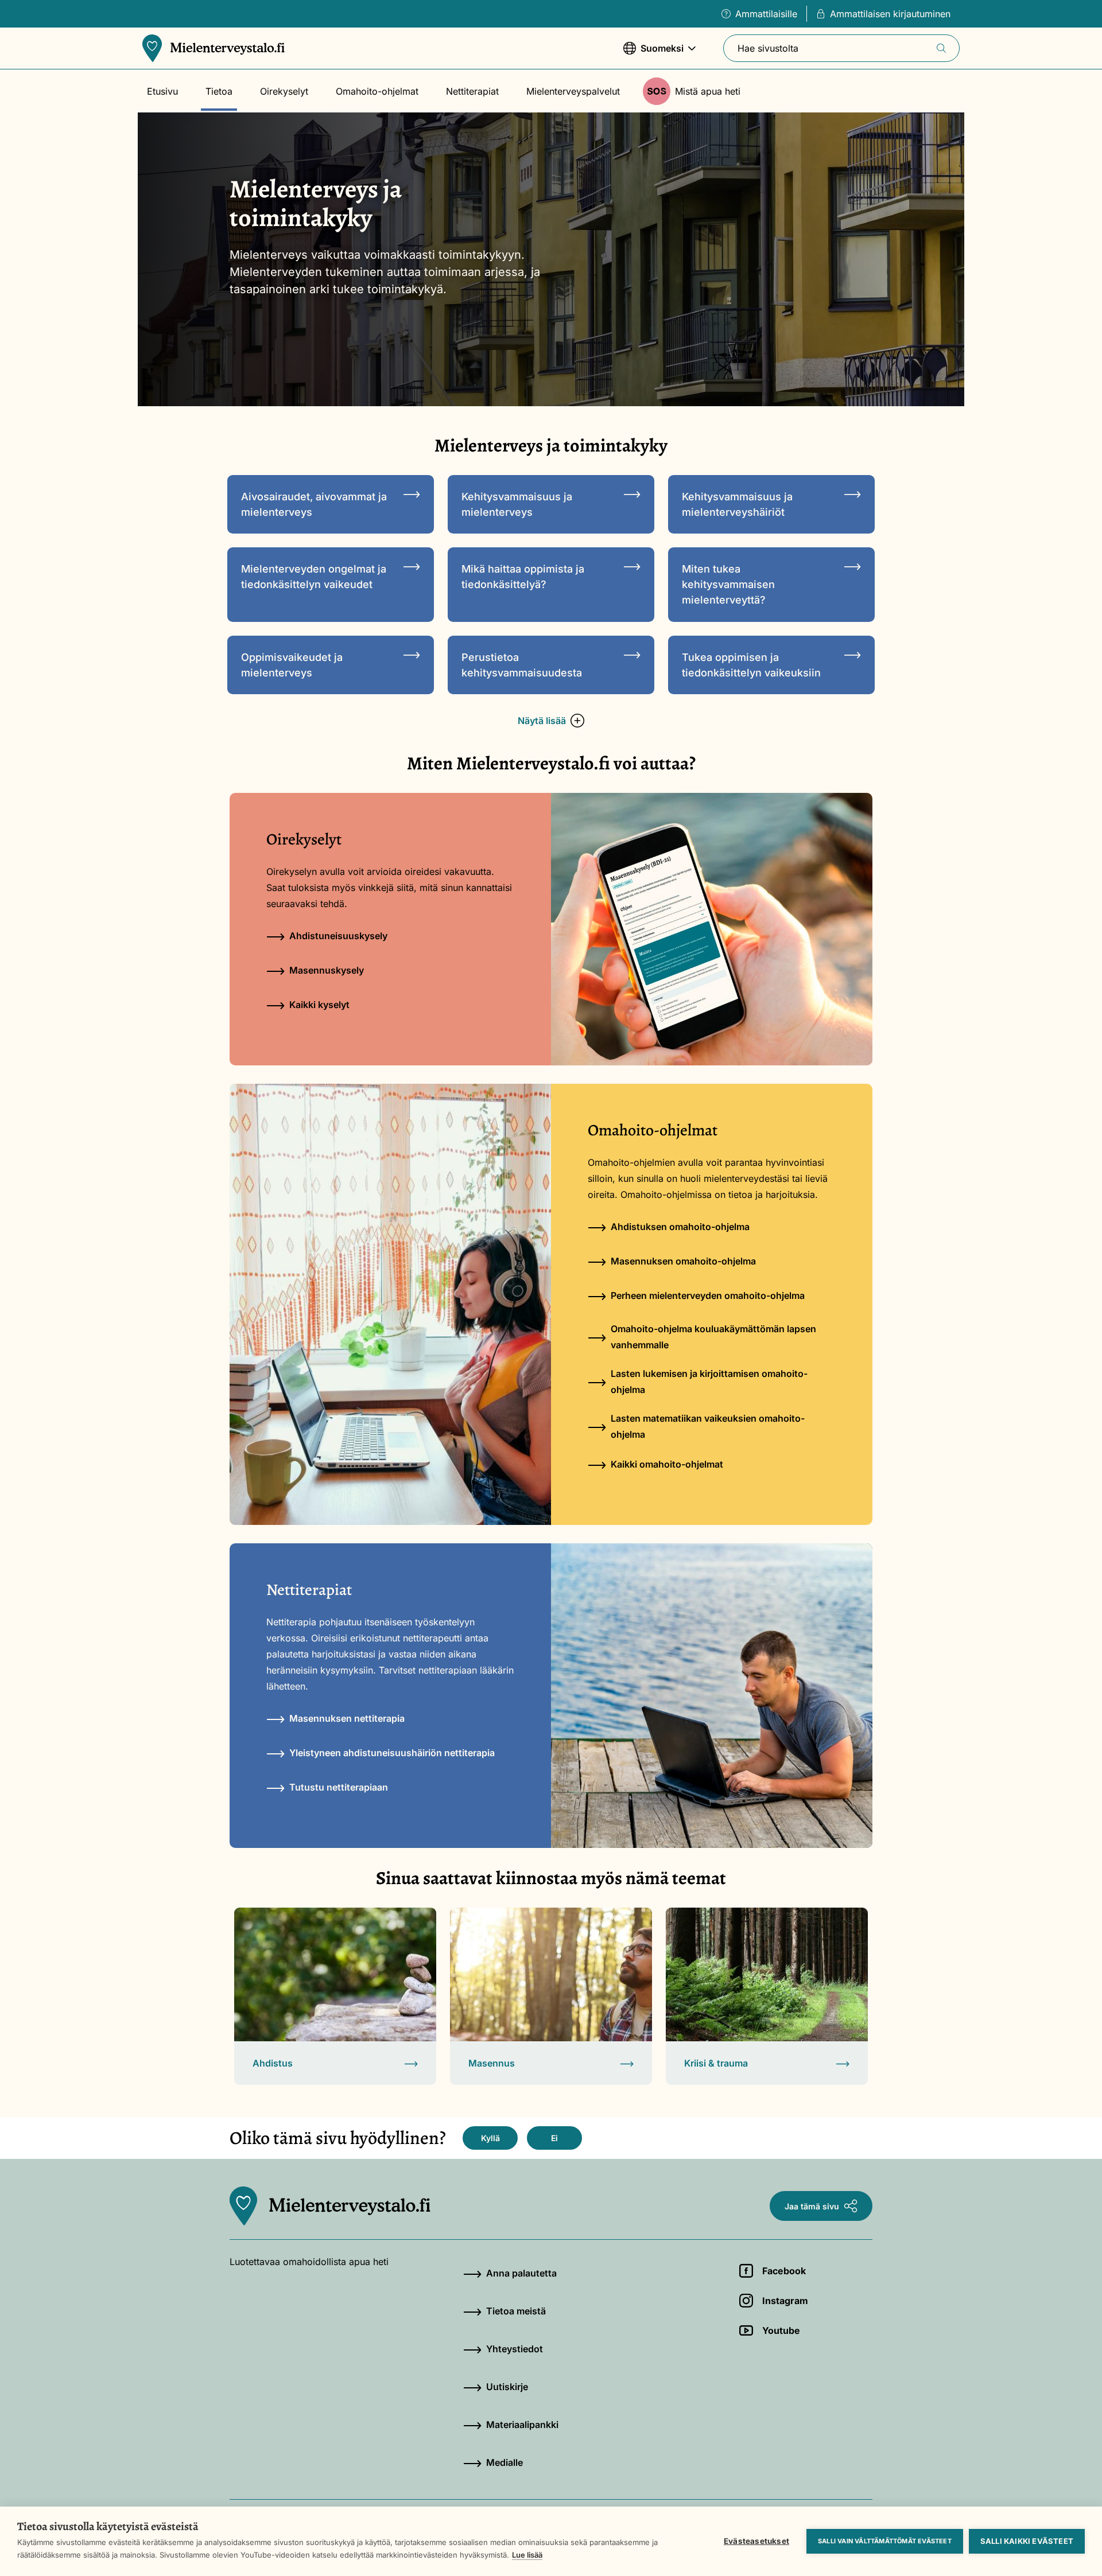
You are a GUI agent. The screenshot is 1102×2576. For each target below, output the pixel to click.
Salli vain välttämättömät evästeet (885, 2541)
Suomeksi (653, 54)
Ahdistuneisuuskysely (338, 936)
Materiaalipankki (522, 2425)
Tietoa (219, 91)
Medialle (505, 2462)
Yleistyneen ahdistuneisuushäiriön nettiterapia (392, 1753)
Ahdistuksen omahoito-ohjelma (680, 1227)
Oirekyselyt (284, 91)
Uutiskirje (507, 2387)
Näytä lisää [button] (542, 721)
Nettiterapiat (472, 91)
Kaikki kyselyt (319, 1005)
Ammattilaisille (766, 14)
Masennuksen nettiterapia (347, 1718)
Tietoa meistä (516, 2311)
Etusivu (162, 91)
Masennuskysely (327, 970)
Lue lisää (527, 2555)
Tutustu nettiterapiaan (339, 1787)
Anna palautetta (521, 2273)
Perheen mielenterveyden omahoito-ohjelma (708, 1295)
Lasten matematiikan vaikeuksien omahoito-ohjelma (708, 1426)
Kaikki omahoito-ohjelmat (667, 1464)
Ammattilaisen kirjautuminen (890, 14)
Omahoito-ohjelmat (377, 91)
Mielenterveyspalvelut (573, 91)
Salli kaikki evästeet (1027, 2541)
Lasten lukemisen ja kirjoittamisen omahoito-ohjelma (709, 1382)
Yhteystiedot (515, 2349)
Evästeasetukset (756, 2541)
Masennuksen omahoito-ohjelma (683, 1261)
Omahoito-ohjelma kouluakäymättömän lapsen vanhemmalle (713, 1337)
